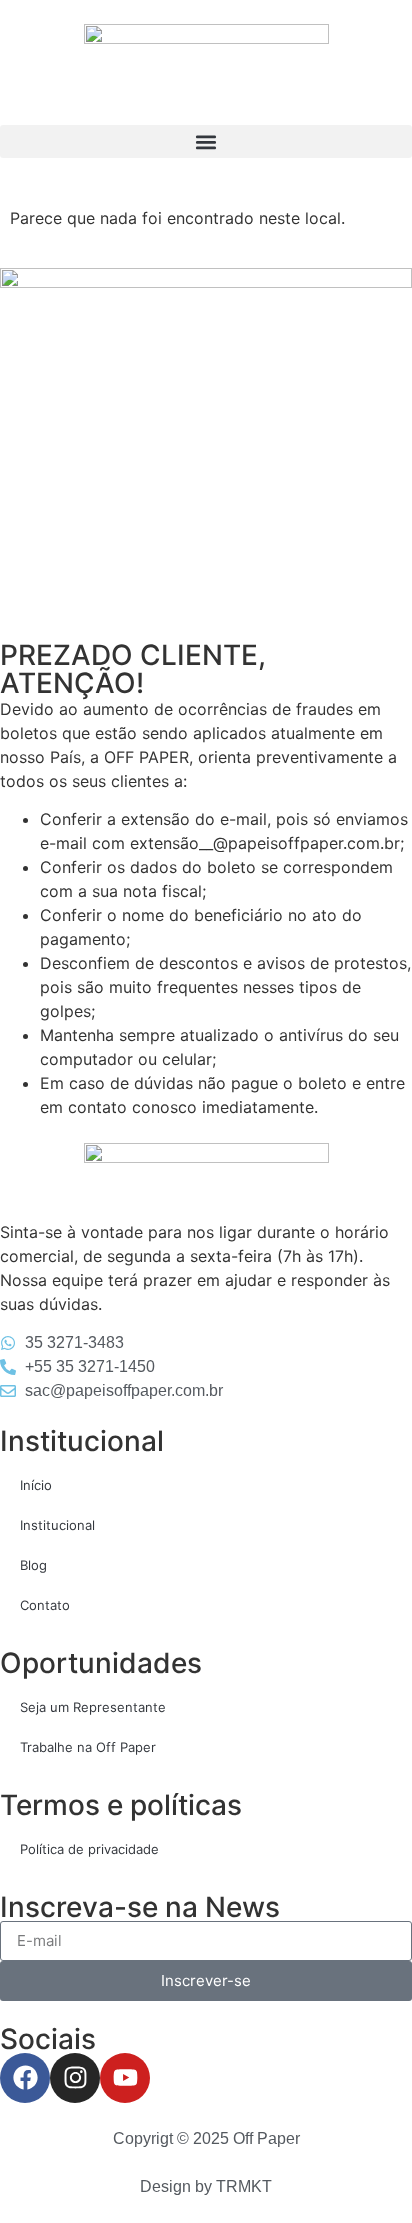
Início (36, 1485)
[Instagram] (75, 2078)
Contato (45, 1605)
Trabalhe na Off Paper (88, 1747)
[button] (206, 141)
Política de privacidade (89, 1849)
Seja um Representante (93, 1707)
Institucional (57, 1525)
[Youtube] (125, 2078)
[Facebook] (25, 2078)
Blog (33, 1565)
